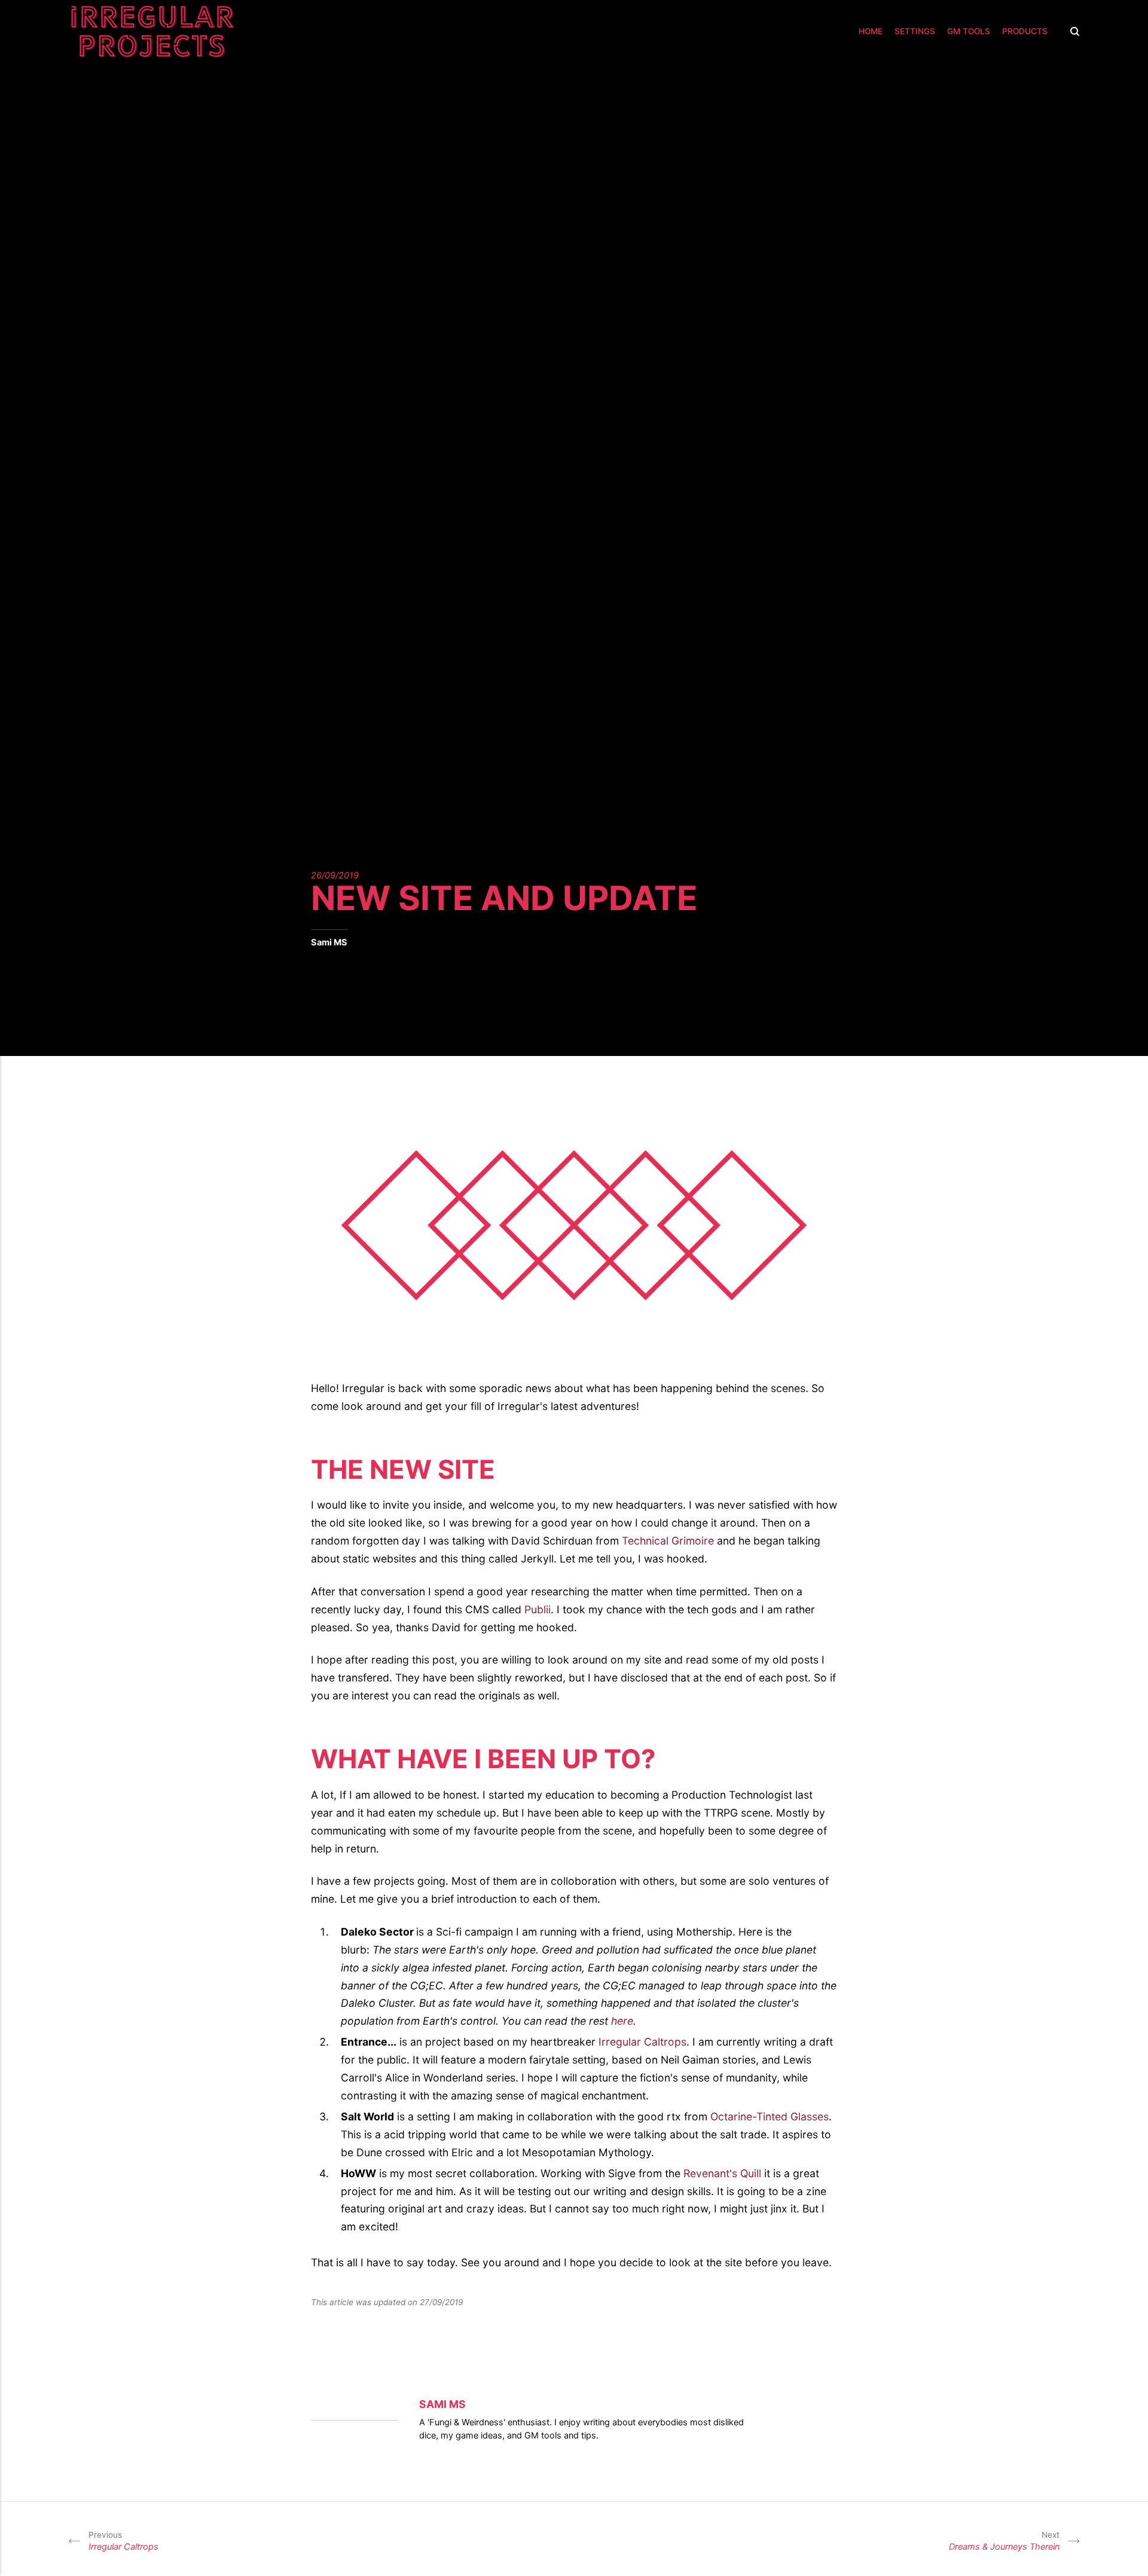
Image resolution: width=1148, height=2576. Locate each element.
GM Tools (969, 31)
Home (871, 31)
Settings (915, 31)
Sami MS (329, 942)
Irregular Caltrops (642, 2042)
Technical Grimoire (668, 1541)
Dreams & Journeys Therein (1004, 2541)
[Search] (1072, 31)
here (622, 2021)
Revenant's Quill (722, 2173)
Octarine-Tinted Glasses (770, 2116)
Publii (538, 1609)
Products (1025, 31)
